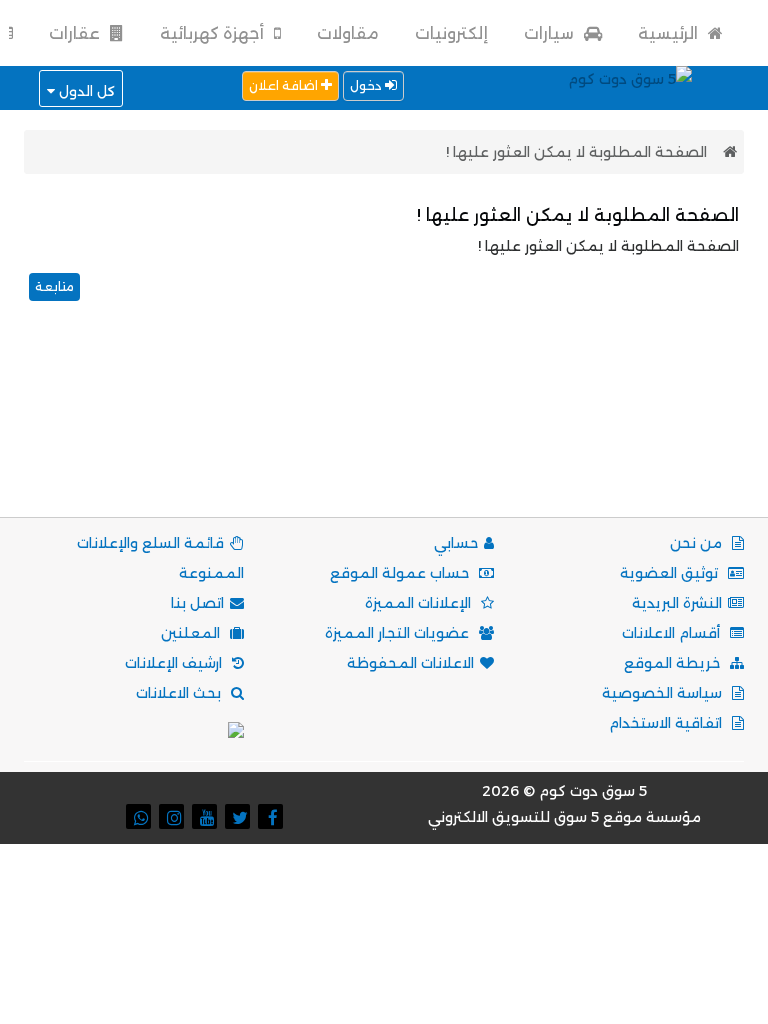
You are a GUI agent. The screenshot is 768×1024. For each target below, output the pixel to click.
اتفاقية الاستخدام (667, 723)
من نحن (698, 543)
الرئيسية (670, 33)
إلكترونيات (451, 33)
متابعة (54, 286)
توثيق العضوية (671, 573)
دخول (367, 85)
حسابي (456, 543)
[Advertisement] (380, 434)
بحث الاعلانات (180, 693)
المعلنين (192, 633)
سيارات (551, 33)
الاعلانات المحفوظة (410, 663)
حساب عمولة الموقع (401, 573)
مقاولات (348, 33)
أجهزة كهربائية (214, 33)
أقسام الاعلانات (673, 633)
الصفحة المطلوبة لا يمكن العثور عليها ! (576, 152)
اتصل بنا (197, 603)
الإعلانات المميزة (420, 603)
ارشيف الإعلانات (175, 663)
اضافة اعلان (285, 85)
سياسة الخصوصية (664, 693)
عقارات (76, 33)
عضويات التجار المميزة (399, 633)
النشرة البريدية (677, 603)
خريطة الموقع (674, 663)
